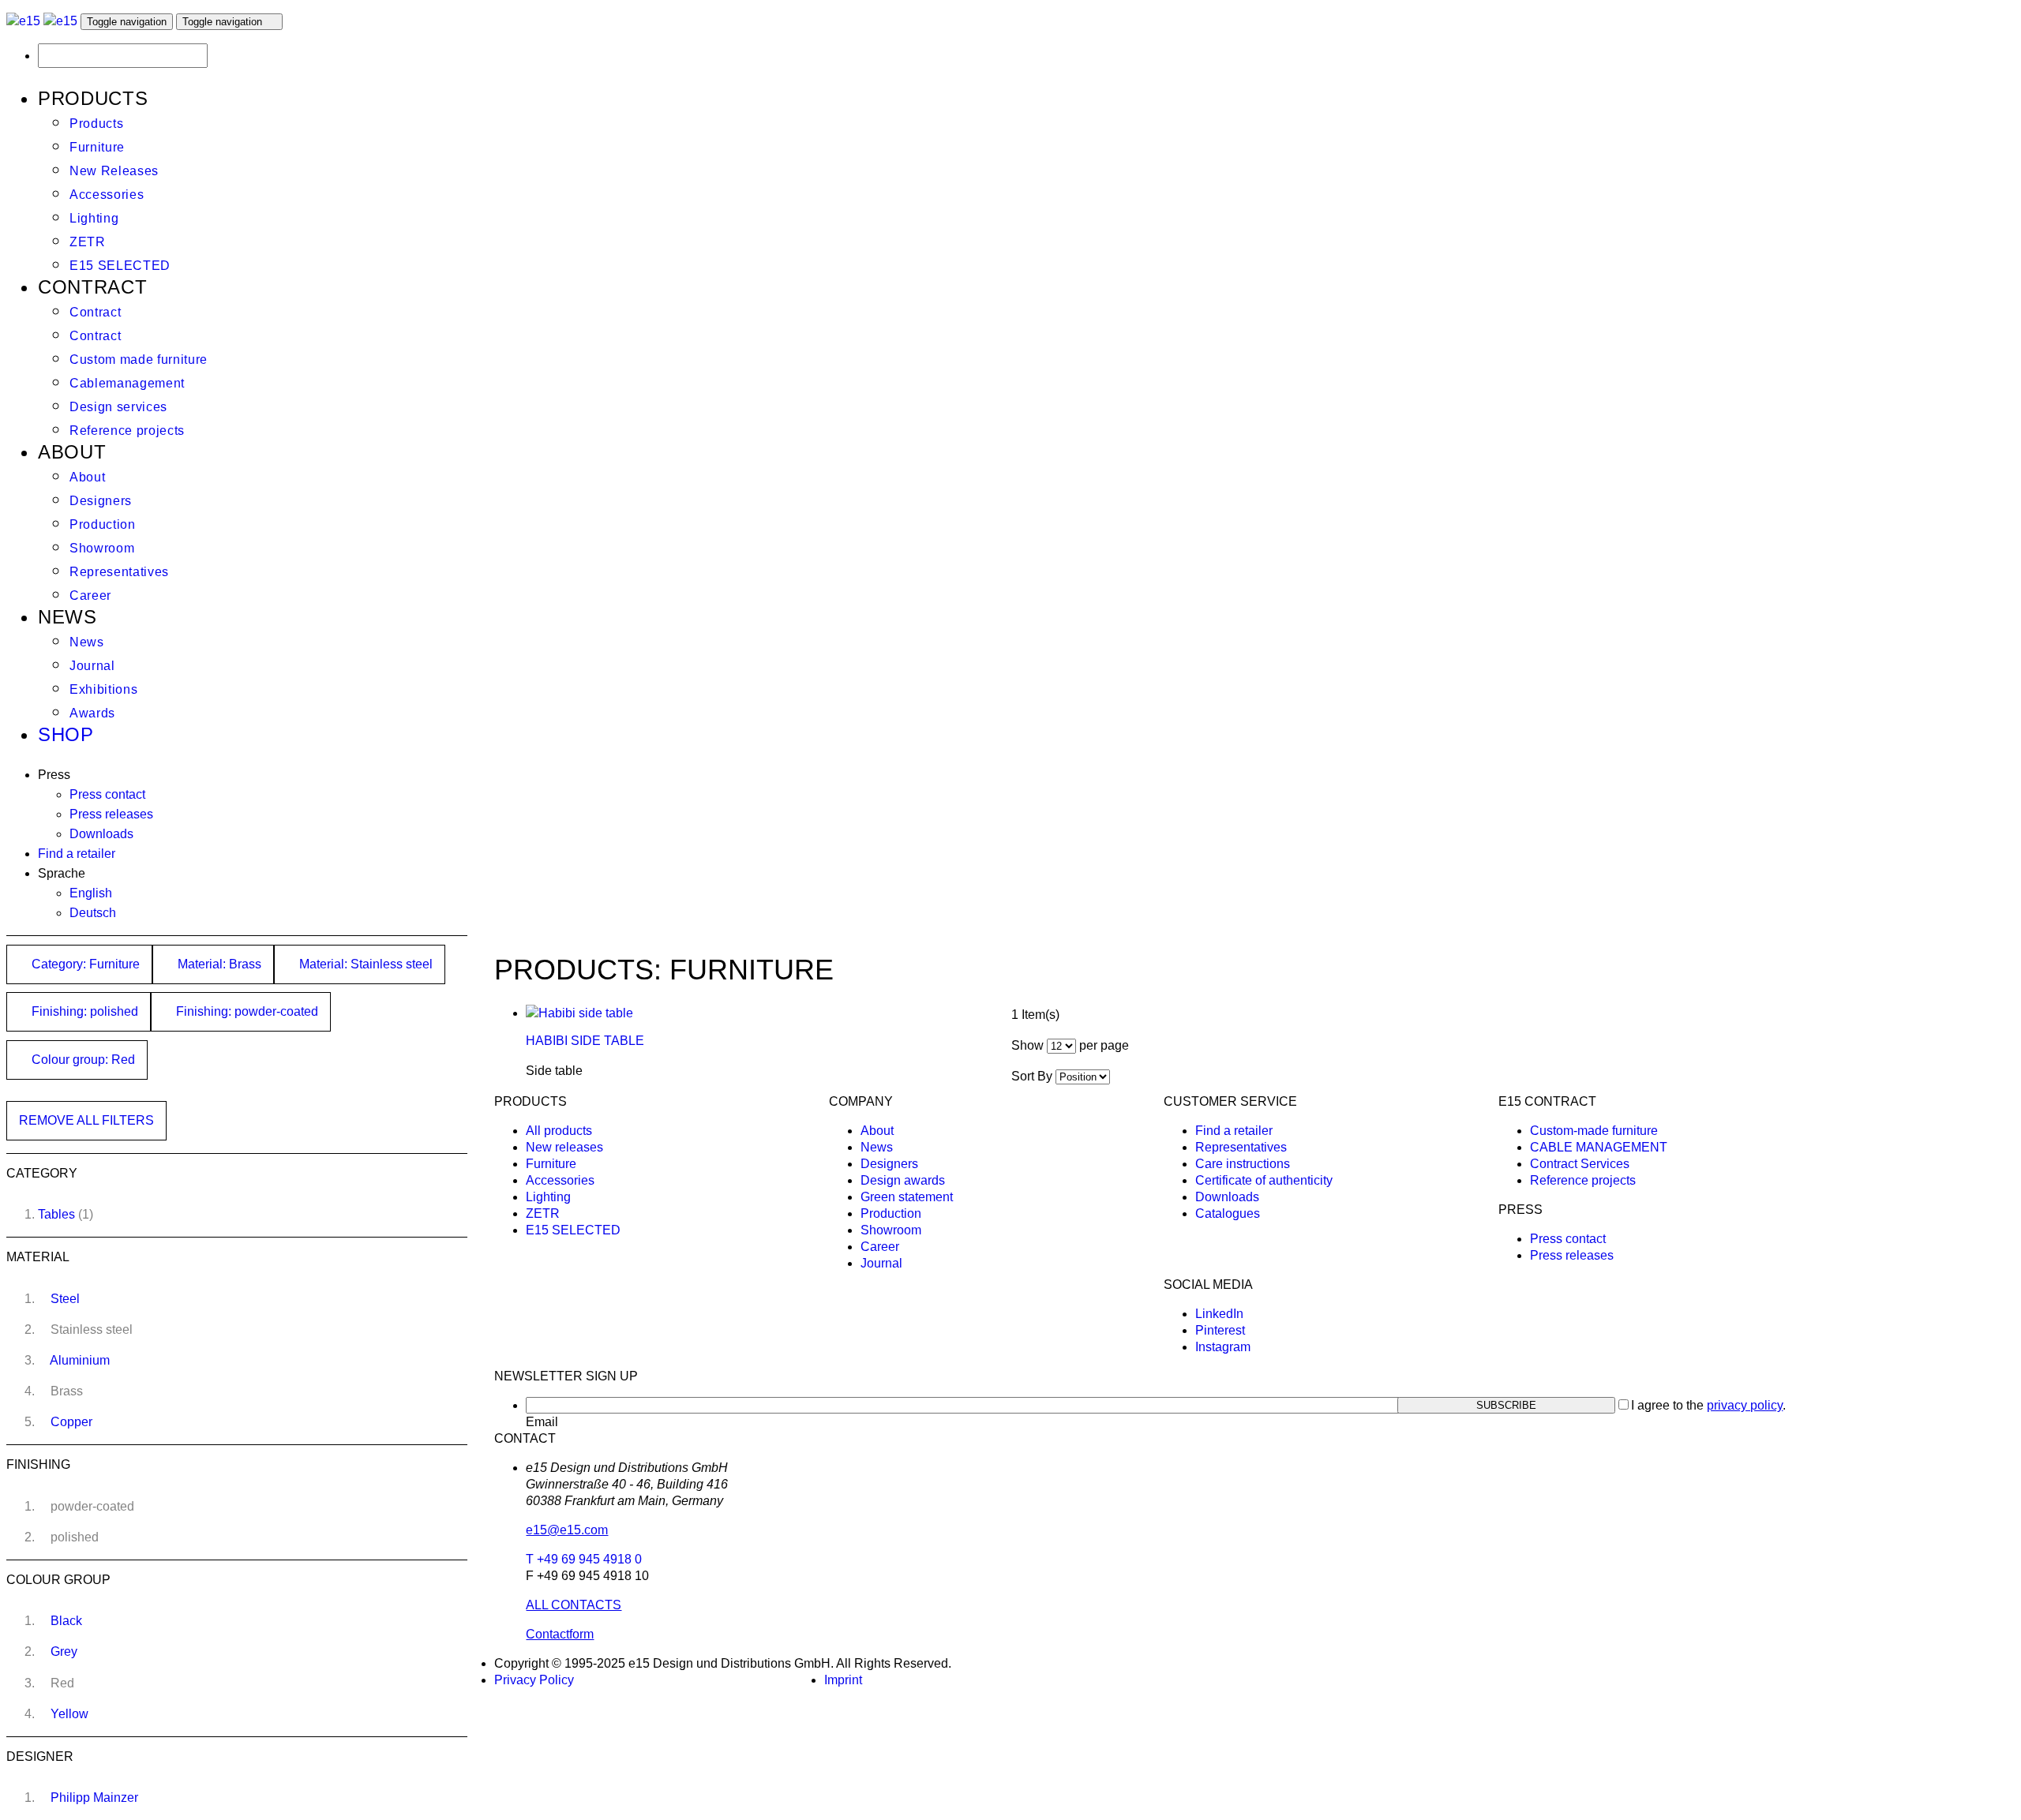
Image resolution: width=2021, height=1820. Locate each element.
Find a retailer (77, 854)
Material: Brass (218, 964)
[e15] (23, 21)
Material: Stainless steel (364, 964)
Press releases (111, 814)
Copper (71, 1422)
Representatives (119, 572)
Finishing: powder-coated (246, 1011)
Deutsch (93, 913)
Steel (65, 1299)
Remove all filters (86, 1120)
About (87, 477)
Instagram (1223, 1347)
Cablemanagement (127, 383)
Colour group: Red (82, 1060)
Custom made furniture (139, 360)
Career (90, 595)
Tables (56, 1214)
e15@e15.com (567, 1530)
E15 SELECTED (120, 266)
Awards (92, 713)
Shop (66, 734)
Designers (101, 501)
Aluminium (80, 1360)
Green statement (907, 1197)
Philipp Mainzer (94, 1798)
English (91, 893)
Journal (92, 666)
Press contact (107, 794)
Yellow (69, 1714)
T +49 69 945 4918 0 (584, 1559)
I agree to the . (1708, 1405)
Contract (95, 312)
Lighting (94, 218)
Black (66, 1621)
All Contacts (574, 1605)
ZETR (88, 242)
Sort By (1032, 1076)
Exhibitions (103, 689)
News (87, 642)
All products (559, 1131)
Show (1027, 1045)
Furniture (97, 147)
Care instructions (1243, 1164)
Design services (118, 407)
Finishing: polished (83, 1011)
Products (96, 124)
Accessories (107, 195)
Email (542, 1422)
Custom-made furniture (1594, 1131)
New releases (564, 1147)
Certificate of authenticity (1264, 1180)
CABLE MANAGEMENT (1599, 1147)
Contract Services (1580, 1164)
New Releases (114, 171)
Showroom (102, 548)
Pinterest (1220, 1330)
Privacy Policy (534, 1680)
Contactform (560, 1634)
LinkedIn (1219, 1314)
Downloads (101, 834)
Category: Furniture (84, 964)
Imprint (843, 1680)
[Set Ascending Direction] (1118, 1076)
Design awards (903, 1180)
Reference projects (127, 431)
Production (103, 524)
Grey (64, 1651)
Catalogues (1228, 1213)
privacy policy (1745, 1405)
